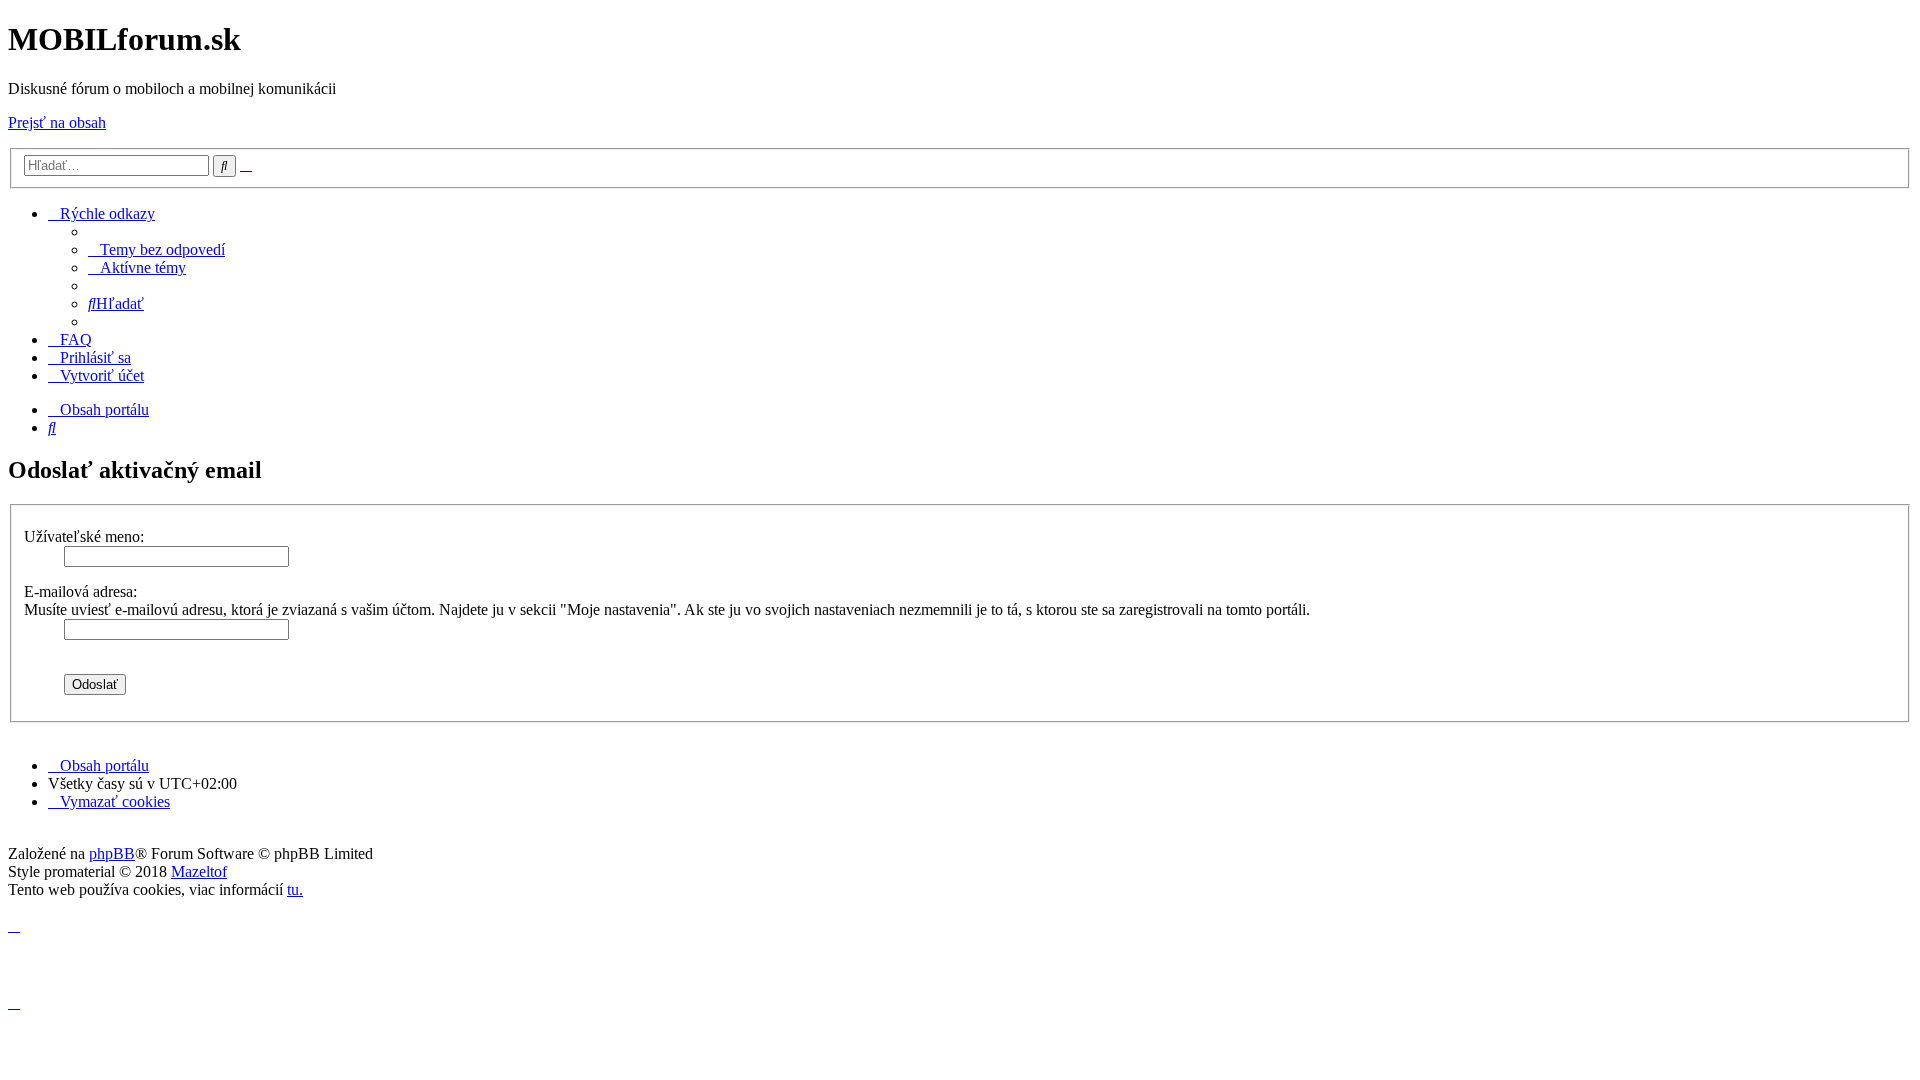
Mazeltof (199, 871)
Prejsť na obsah (57, 122)
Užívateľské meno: (84, 536)
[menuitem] (156, 249)
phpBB (112, 853)
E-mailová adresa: (80, 591)
